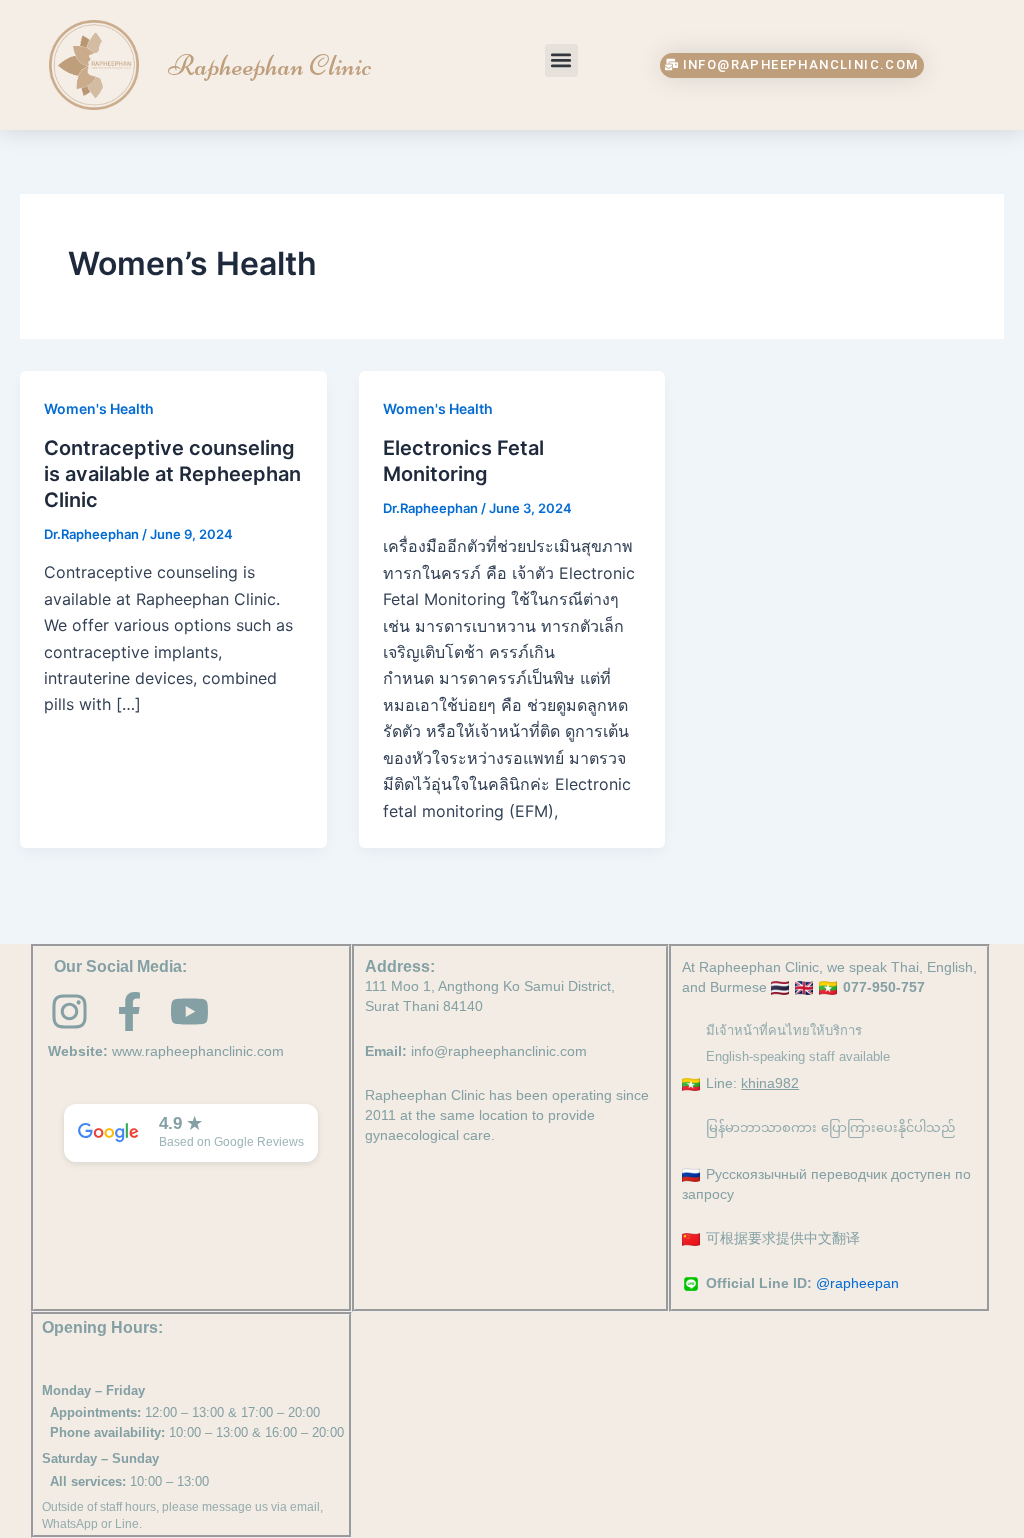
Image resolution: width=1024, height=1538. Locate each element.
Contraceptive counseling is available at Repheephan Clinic (172, 474)
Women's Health (99, 408)
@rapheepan (857, 1283)
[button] (561, 60)
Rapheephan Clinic (270, 65)
